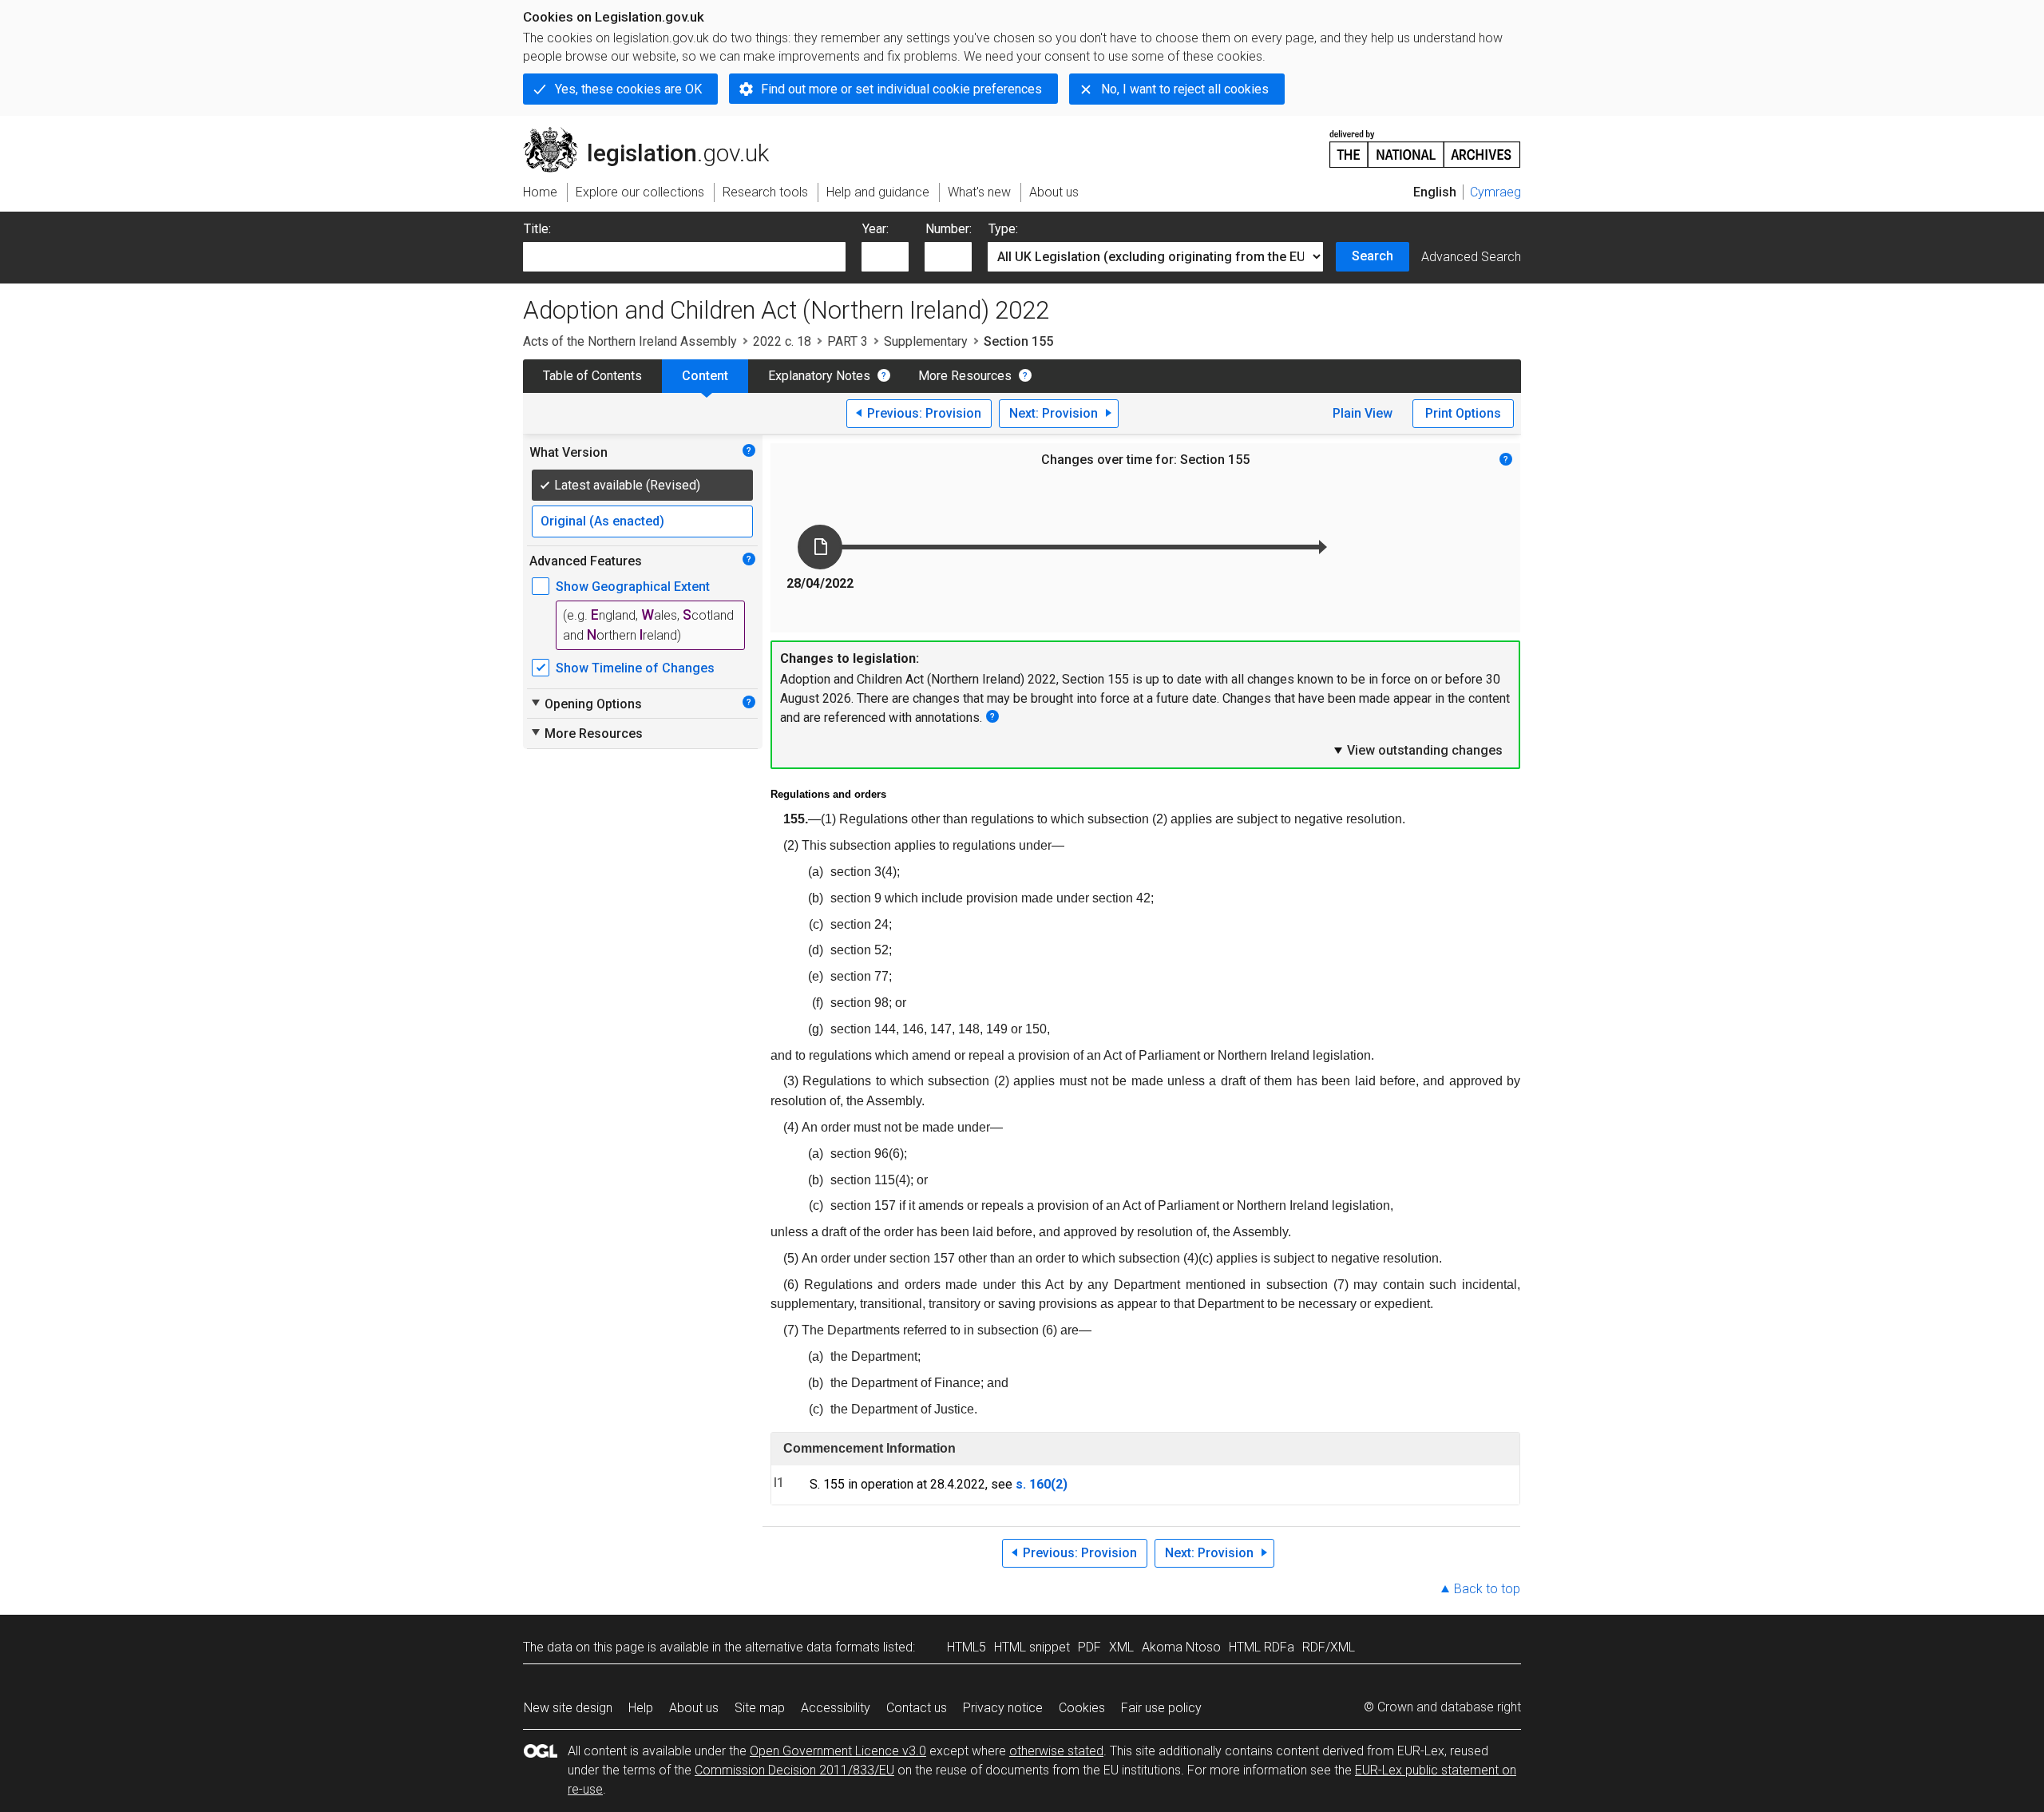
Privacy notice (1003, 1708)
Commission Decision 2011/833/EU (794, 1770)
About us (694, 1708)
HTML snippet (1032, 1647)
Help (641, 1708)
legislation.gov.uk (655, 133)
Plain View (1363, 413)
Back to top (1487, 1589)
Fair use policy (1161, 1708)
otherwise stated (1056, 1751)
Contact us (917, 1708)
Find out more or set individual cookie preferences (901, 89)
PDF (1089, 1647)
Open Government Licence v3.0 (838, 1751)
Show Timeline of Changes (635, 668)
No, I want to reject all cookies (1185, 89)
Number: (949, 229)
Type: (1003, 229)
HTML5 (967, 1647)
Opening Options (586, 704)
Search (1373, 256)
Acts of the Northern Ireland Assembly (630, 341)
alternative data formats (812, 1647)
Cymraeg (1495, 192)
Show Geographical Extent (633, 587)
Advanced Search (1471, 257)
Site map (760, 1708)
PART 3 (848, 341)
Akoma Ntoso (1181, 1647)
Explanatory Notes (819, 376)
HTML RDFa (1262, 1647)
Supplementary (926, 341)
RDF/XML (1329, 1647)
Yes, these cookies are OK (628, 89)
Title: (537, 229)
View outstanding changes (1417, 750)
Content (705, 376)
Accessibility (836, 1708)
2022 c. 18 (782, 341)
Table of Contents (592, 376)
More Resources (965, 376)
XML (1121, 1647)
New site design (568, 1708)
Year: (875, 229)
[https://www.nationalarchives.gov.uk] (1425, 143)
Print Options (1463, 413)
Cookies (1082, 1708)
